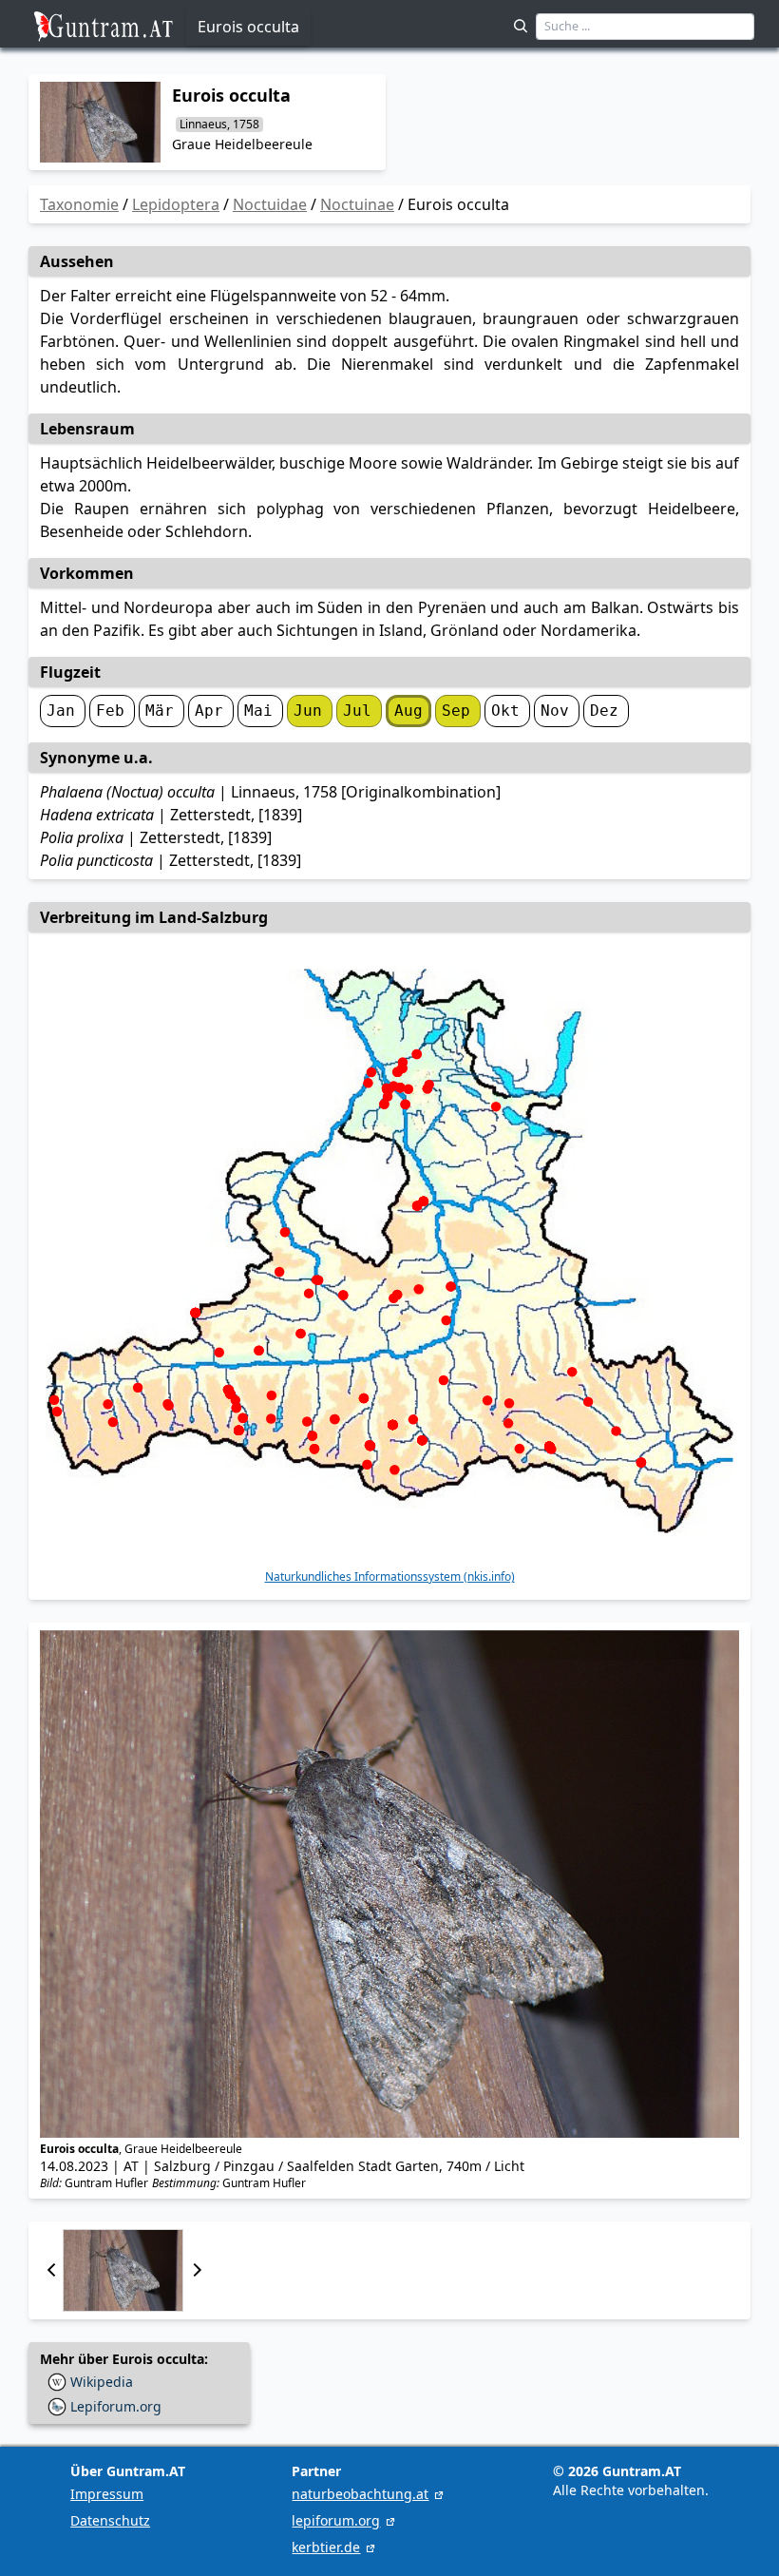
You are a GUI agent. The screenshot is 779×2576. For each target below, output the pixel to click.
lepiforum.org (336, 2520)
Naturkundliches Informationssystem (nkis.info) (390, 1577)
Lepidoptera (176, 204)
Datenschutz (110, 2520)
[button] (51, 2270)
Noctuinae (357, 204)
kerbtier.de (326, 2547)
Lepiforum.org (116, 2406)
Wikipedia (102, 2382)
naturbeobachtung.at (360, 2494)
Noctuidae (270, 204)
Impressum (107, 2494)
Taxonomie (79, 204)
